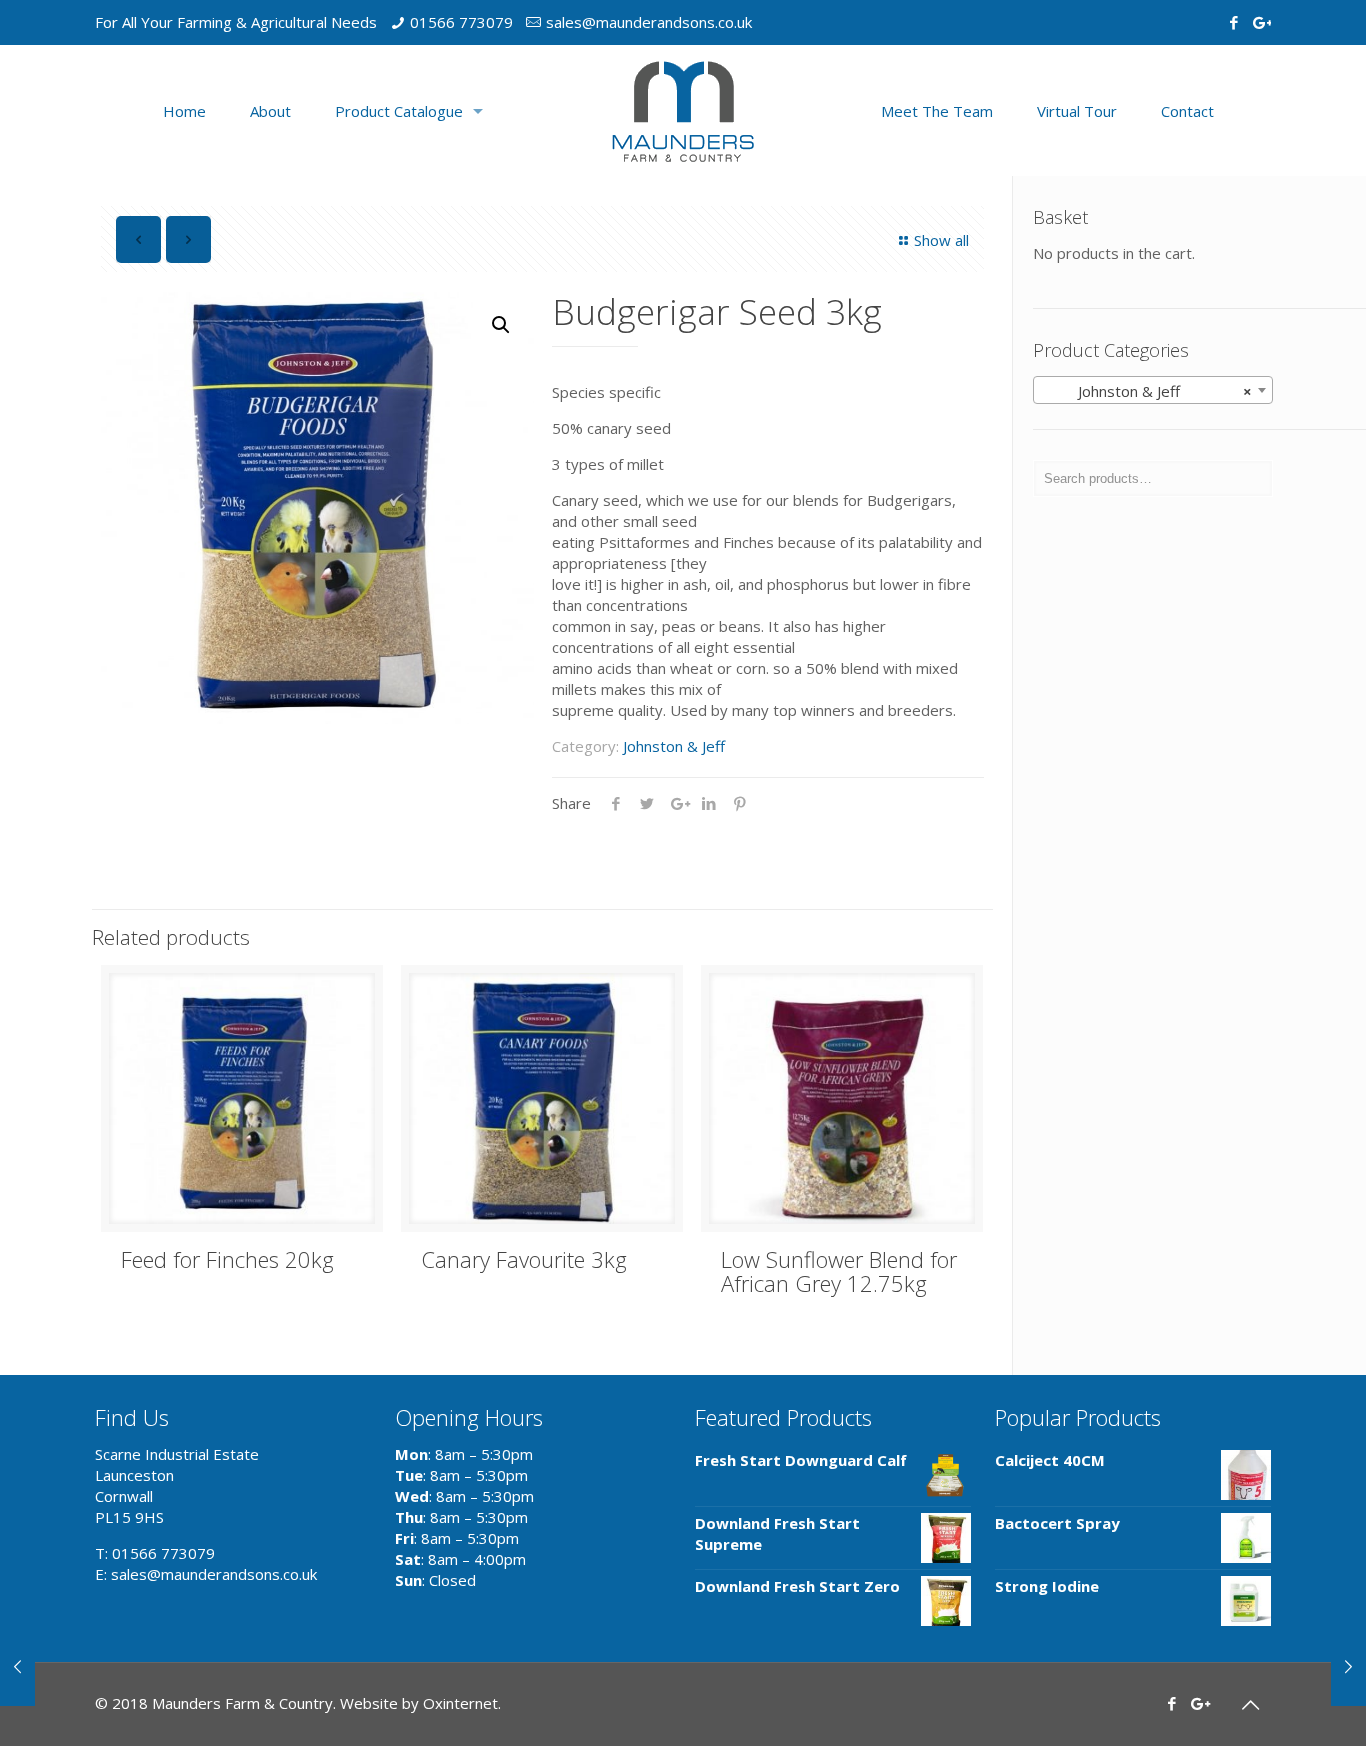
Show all (941, 240)
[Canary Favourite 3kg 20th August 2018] (17, 1666)
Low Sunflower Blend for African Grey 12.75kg (839, 1271)
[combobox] (1153, 390)
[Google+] (1260, 22)
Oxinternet (460, 1703)
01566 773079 (461, 22)
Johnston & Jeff (674, 746)
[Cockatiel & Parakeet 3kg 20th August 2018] (1348, 1666)
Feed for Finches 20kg (227, 1259)
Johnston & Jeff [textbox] (1147, 391)
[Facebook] (1233, 22)
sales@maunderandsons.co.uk (649, 22)
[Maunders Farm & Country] (683, 110)
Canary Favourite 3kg (524, 1259)
